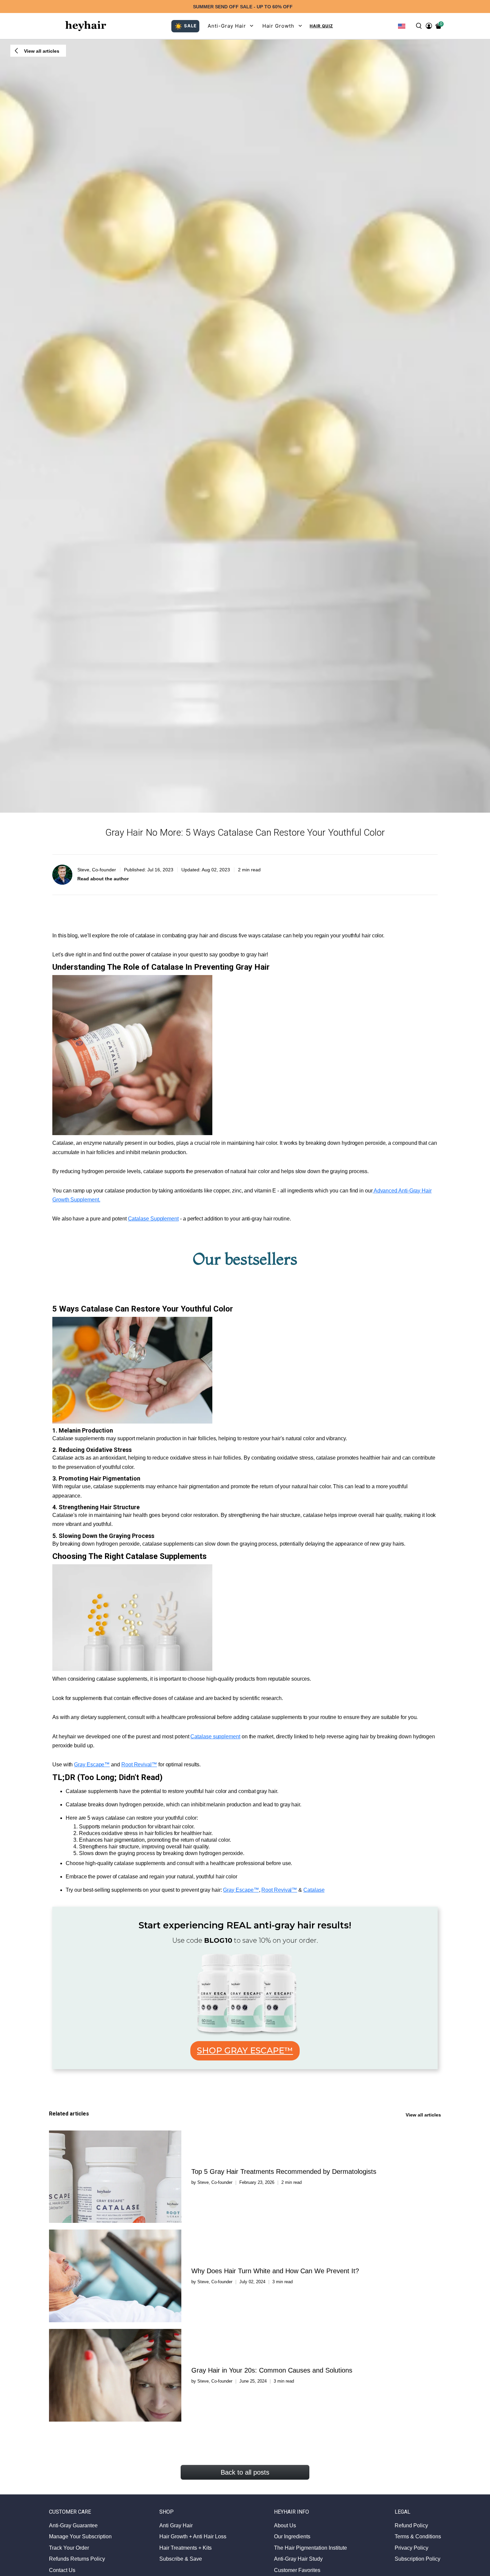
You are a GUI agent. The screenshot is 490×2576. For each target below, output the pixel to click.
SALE (190, 26)
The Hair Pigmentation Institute (310, 2548)
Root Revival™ (139, 1765)
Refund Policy (411, 2525)
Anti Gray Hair (176, 2525)
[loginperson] (429, 26)
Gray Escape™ (92, 1765)
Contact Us (62, 2570)
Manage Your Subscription (80, 2536)
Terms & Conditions (418, 2536)
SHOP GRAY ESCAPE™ (245, 2050)
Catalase (314, 1890)
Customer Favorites (297, 2570)
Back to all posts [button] (245, 2472)
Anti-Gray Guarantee (73, 2525)
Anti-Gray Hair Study (298, 2559)
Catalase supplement (215, 1737)
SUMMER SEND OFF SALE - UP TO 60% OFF (243, 7)
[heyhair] (86, 26)
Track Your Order (69, 2548)
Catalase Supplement (153, 1219)
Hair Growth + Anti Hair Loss (193, 2536)
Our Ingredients (292, 2536)
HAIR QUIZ (321, 26)
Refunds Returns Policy (77, 2559)
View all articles (423, 2115)
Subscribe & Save (181, 2559)
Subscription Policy (417, 2559)
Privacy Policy (411, 2548)
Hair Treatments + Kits (185, 2548)
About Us (285, 2525)
